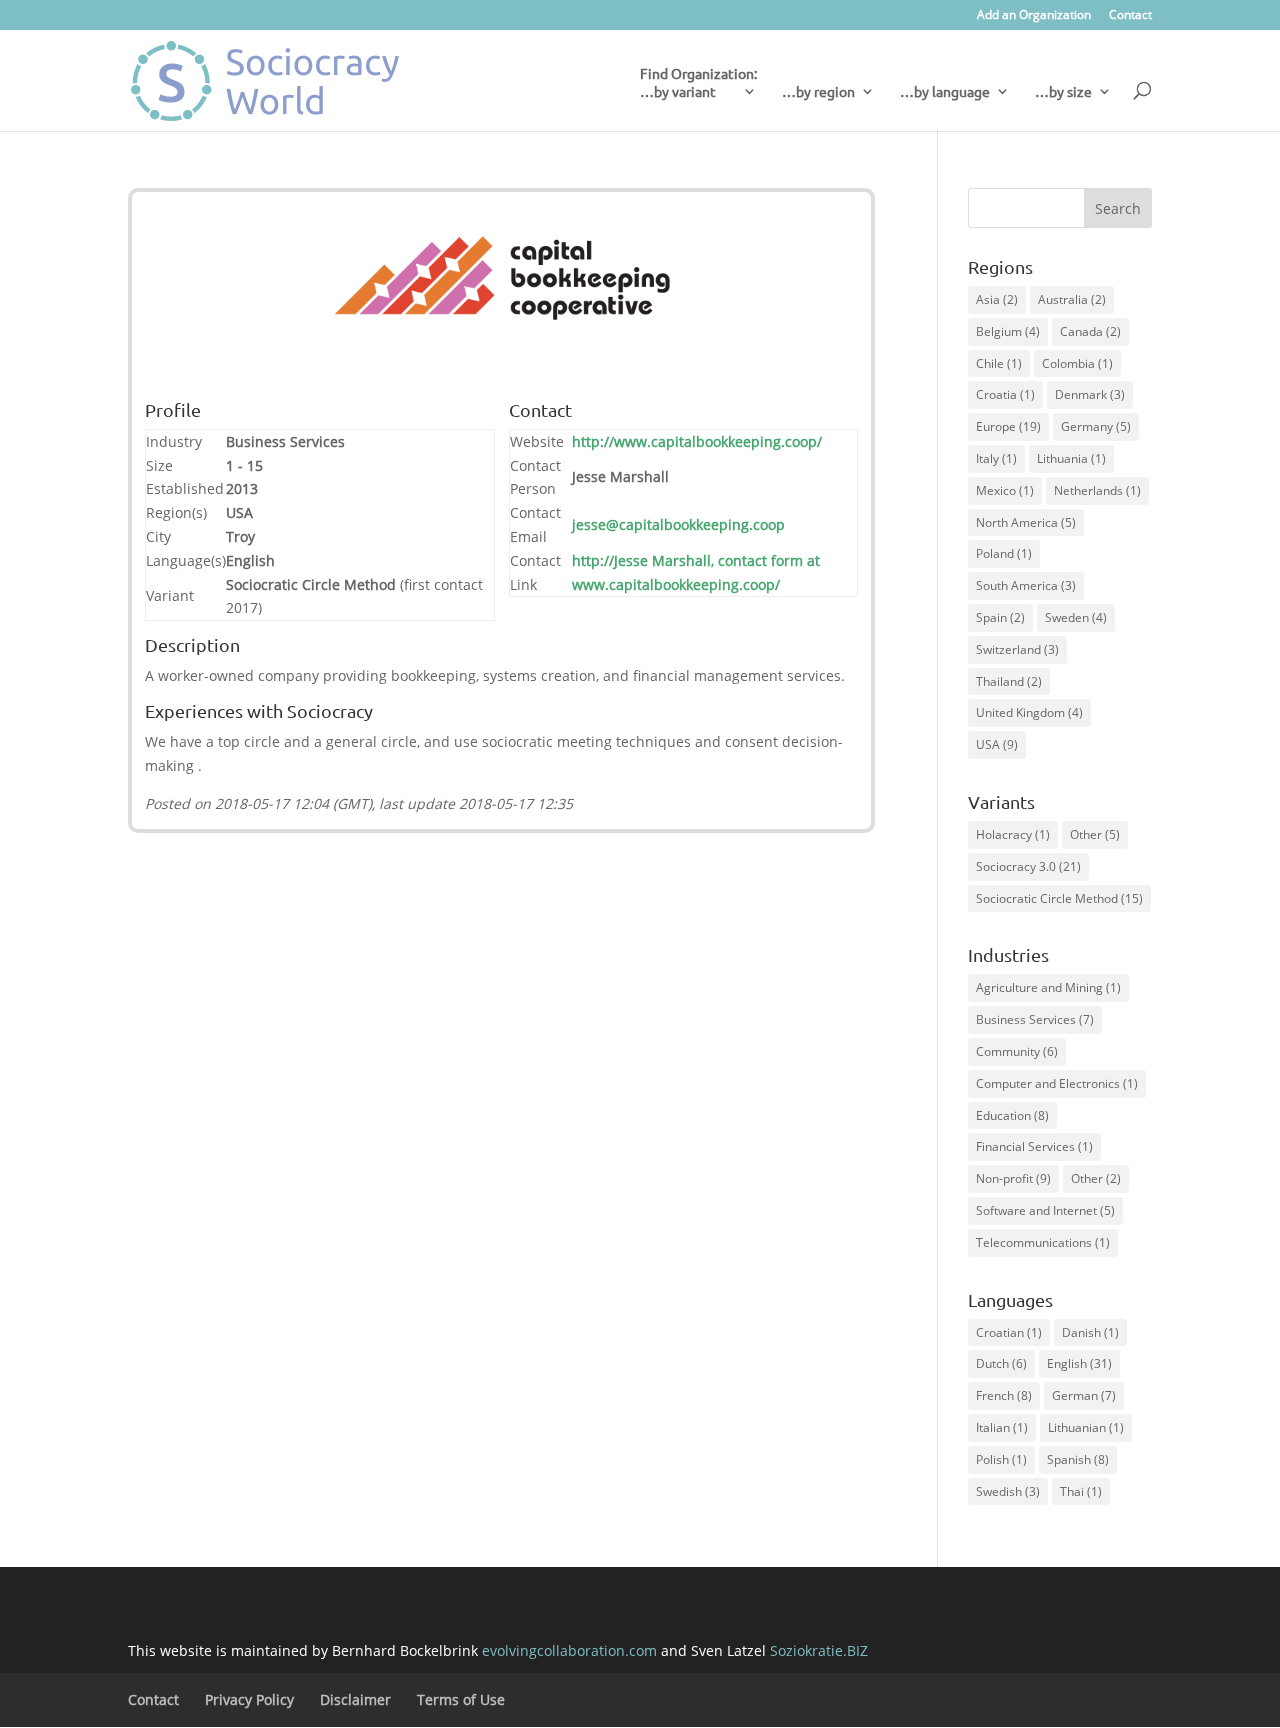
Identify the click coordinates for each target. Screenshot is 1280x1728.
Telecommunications (1043, 1242)
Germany (1096, 426)
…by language (945, 92)
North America (1026, 522)
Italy (996, 458)
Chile (999, 363)
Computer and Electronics (1057, 1083)
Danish (1090, 1332)
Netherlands (1097, 490)
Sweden (1076, 617)
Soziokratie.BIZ (819, 1650)
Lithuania (1071, 458)
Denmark (1090, 394)
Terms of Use (461, 1699)
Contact (1130, 16)
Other (1095, 834)
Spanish (1078, 1459)
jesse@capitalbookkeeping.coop (678, 524)
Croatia (1005, 394)
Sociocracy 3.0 (1028, 866)
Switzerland (1017, 649)
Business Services (1035, 1019)
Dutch (1001, 1363)
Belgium (1008, 331)
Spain (1000, 617)
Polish (1001, 1459)
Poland (1004, 553)
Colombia (1077, 363)
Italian (1002, 1427)
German (1084, 1395)
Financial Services (1034, 1146)
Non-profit (1013, 1178)
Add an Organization (1034, 16)
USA (997, 744)
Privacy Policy (249, 1699)
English (1079, 1363)
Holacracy (1013, 834)
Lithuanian (1086, 1427)
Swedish (1008, 1491)
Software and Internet (1045, 1210)
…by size (1063, 92)
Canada (1090, 331)
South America (1026, 585)
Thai (1081, 1491)
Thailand (1009, 681)
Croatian (1009, 1332)
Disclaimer (355, 1699)
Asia (997, 299)
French (1004, 1395)
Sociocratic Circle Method (1059, 898)
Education (1012, 1115)
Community (1017, 1051)
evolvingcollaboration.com (569, 1650)
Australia (1072, 299)
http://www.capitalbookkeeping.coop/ (697, 441)
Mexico (1005, 490)
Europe (1008, 426)
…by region (818, 92)
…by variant (678, 92)
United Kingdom (1029, 712)
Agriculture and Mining (1048, 987)
